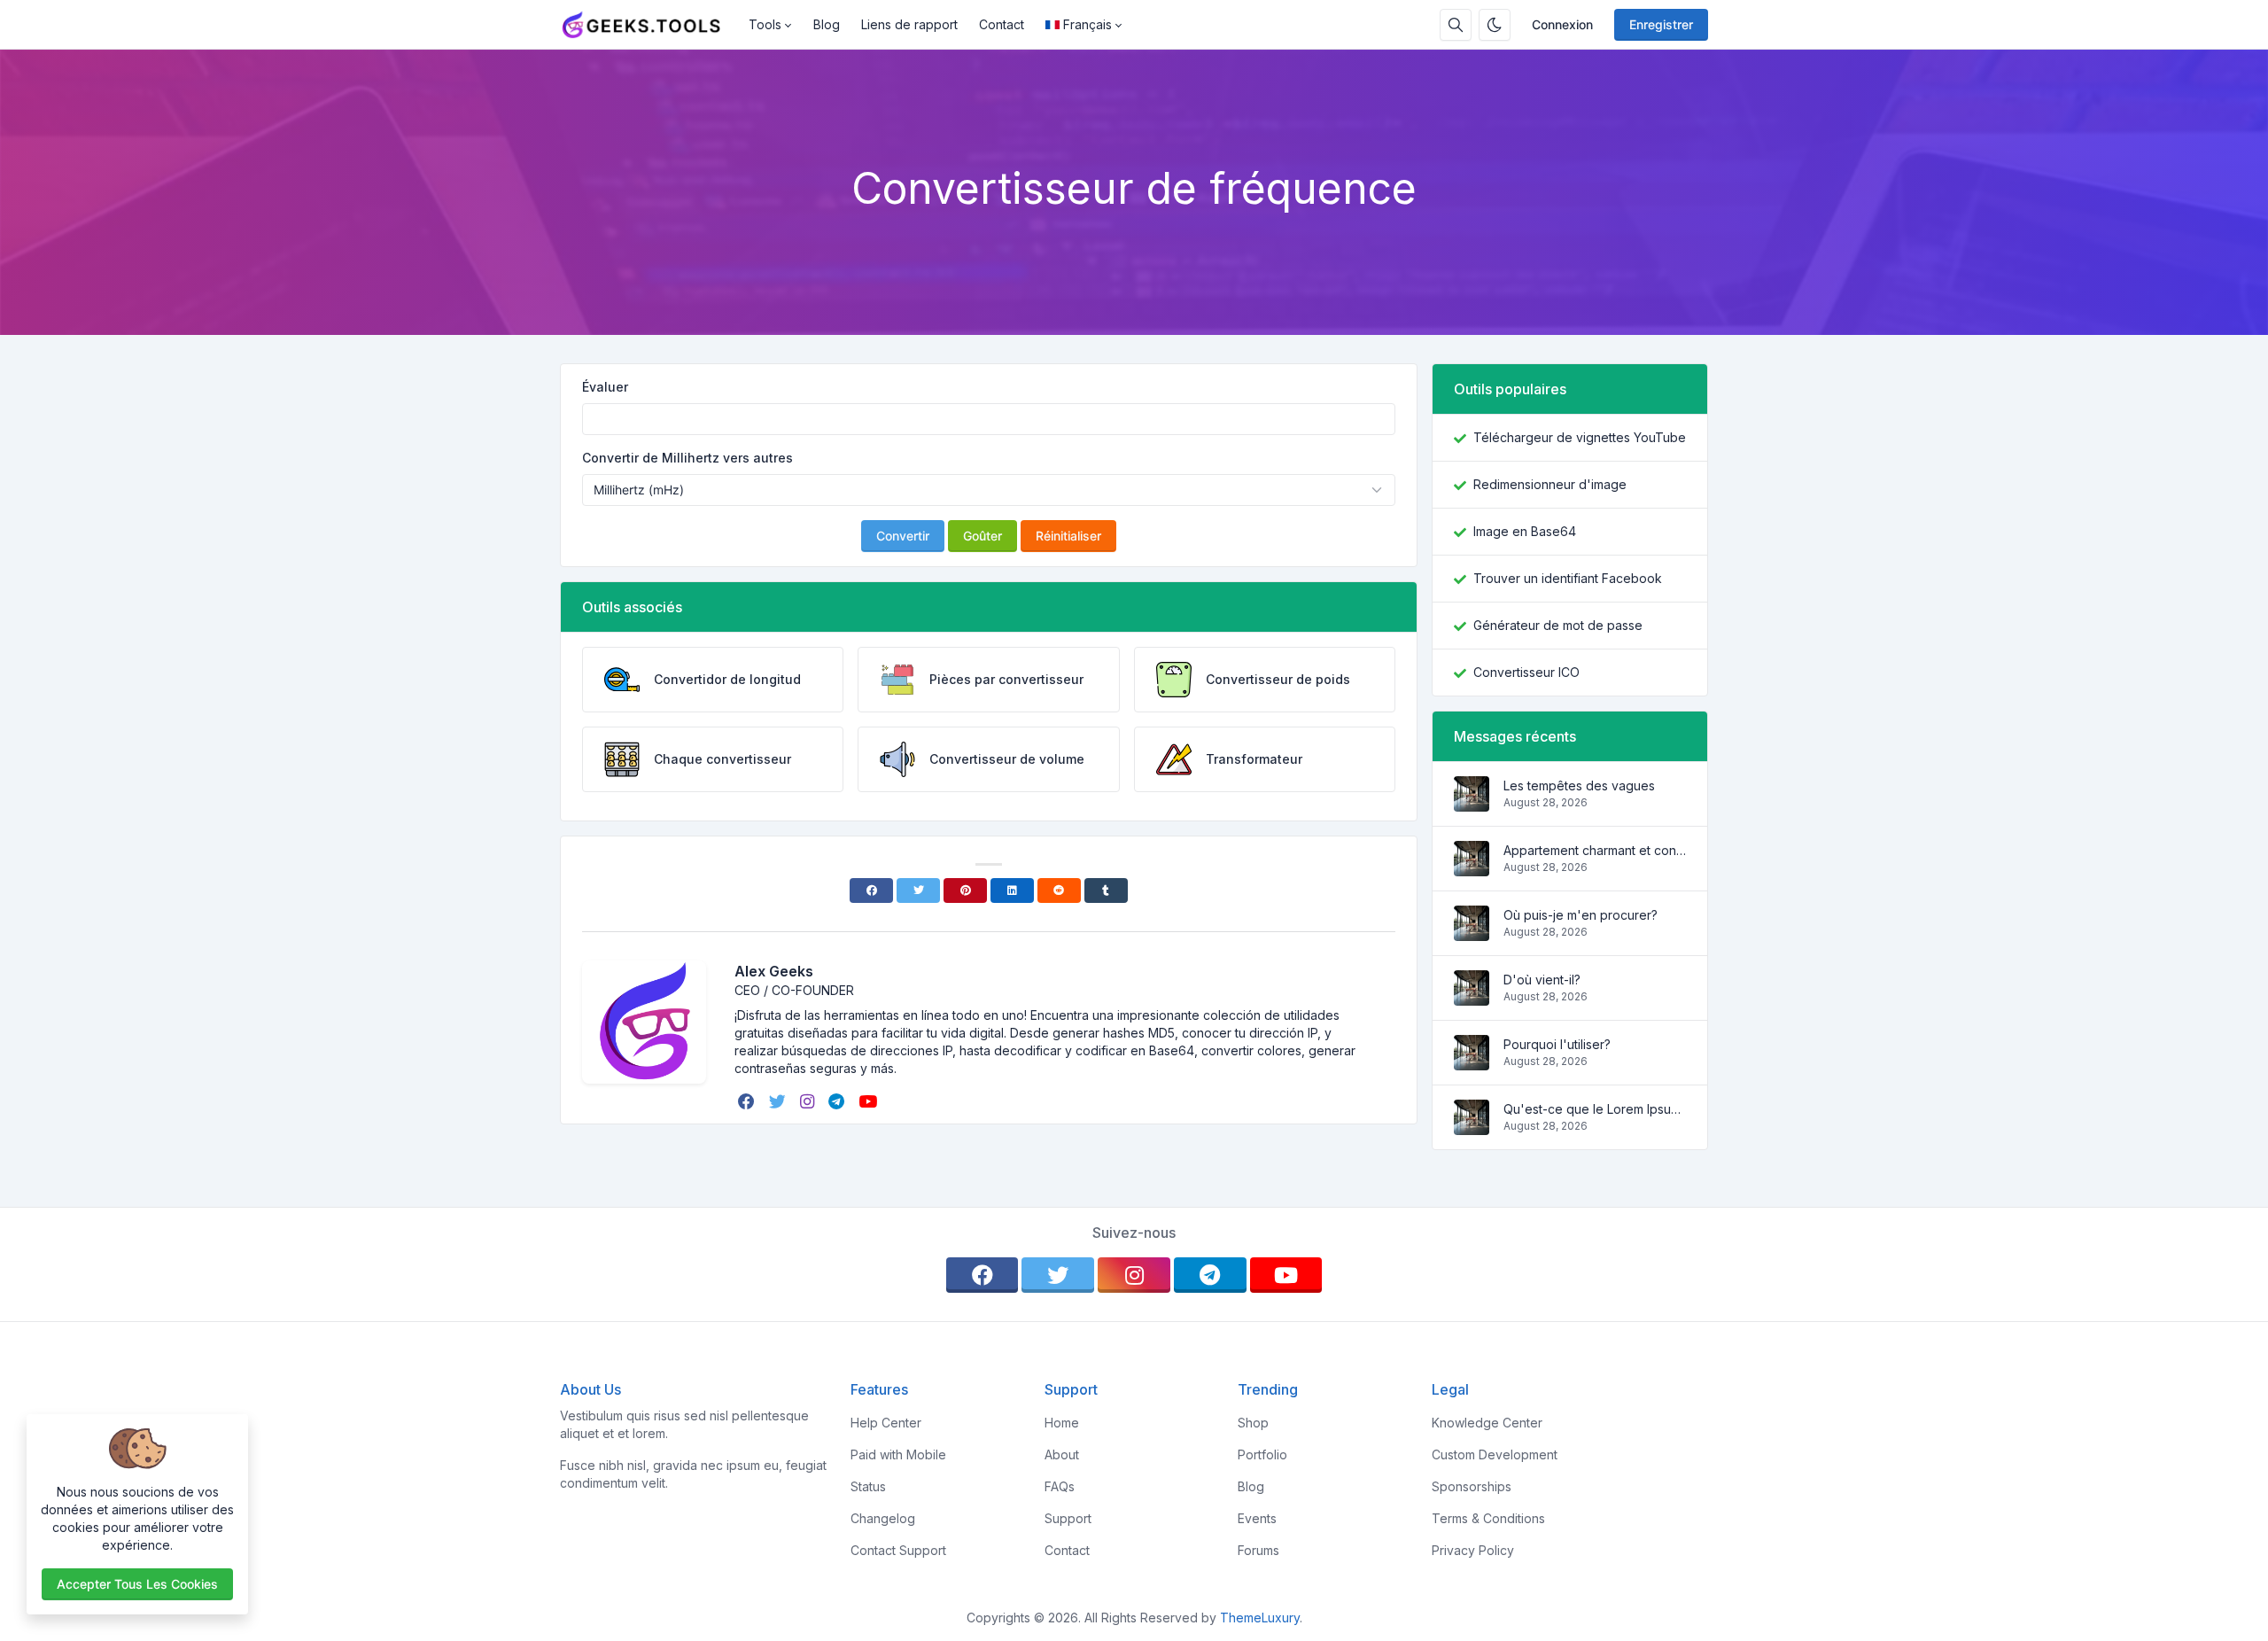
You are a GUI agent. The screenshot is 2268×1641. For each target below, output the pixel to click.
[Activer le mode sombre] (1495, 25)
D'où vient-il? (1542, 980)
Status (868, 1486)
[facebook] (748, 1101)
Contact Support (898, 1550)
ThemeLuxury (1260, 1618)
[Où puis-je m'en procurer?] (1472, 932)
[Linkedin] (1012, 890)
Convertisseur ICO (1526, 672)
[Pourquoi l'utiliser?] (1472, 1061)
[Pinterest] (965, 890)
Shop (1253, 1423)
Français (1087, 24)
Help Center (886, 1423)
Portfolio (1262, 1454)
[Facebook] (871, 890)
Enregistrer (1661, 24)
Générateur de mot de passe (1558, 625)
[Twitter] (918, 890)
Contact (1002, 24)
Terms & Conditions (1488, 1518)
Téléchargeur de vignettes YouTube (1580, 437)
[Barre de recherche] (1456, 25)
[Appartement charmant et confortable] (1472, 867)
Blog (827, 24)
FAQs (1060, 1486)
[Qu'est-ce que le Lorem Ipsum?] (1472, 1126)
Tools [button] (765, 24)
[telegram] (838, 1101)
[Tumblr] (1106, 890)
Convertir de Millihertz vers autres (687, 458)
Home (1062, 1423)
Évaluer (605, 387)
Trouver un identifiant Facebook (1568, 578)
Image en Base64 (1525, 531)
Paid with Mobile (898, 1454)
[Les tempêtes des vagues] (1472, 802)
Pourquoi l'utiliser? (1557, 1044)
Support (1068, 1518)
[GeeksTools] (649, 25)
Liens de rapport (909, 24)
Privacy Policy (1473, 1550)
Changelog (883, 1518)
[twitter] (779, 1101)
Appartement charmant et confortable (1595, 850)
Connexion (1562, 24)
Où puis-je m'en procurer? (1581, 915)
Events (1257, 1518)
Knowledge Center (1487, 1423)
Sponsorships (1472, 1486)
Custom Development (1495, 1454)
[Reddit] (1059, 890)
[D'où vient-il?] (1472, 996)
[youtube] (870, 1101)
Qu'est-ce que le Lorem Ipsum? (1595, 1109)
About (1062, 1454)
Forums (1258, 1550)
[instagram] (809, 1101)
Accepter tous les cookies (137, 1584)
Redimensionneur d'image (1550, 484)
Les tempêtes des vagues (1579, 786)
